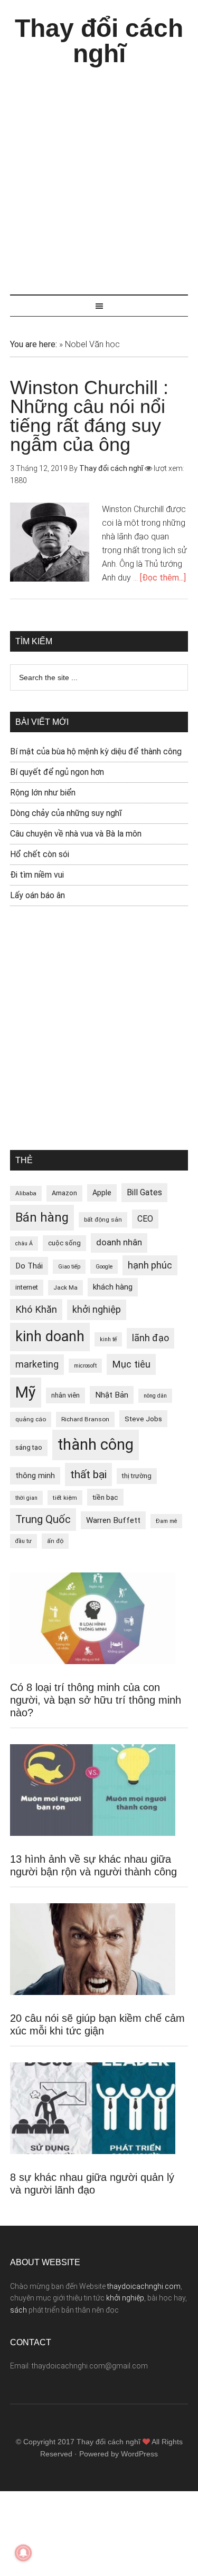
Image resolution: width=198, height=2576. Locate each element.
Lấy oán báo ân (37, 895)
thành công (96, 1444)
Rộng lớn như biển (43, 793)
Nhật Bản (112, 1395)
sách (18, 2310)
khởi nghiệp (97, 1310)
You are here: (34, 344)
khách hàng (113, 1287)
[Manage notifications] (23, 2553)
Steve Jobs (143, 1419)
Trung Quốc (43, 1519)
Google (104, 1267)
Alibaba (26, 1193)
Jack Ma (65, 1287)
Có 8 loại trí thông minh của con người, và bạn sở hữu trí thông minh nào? (96, 1700)
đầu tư (23, 1541)
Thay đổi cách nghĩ (99, 41)
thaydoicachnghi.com (144, 2286)
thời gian (26, 1498)
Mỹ (26, 1392)
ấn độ (55, 1541)
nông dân (155, 1396)
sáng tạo (29, 1447)
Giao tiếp (69, 1267)
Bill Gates (144, 1192)
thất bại (88, 1474)
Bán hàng (42, 1217)
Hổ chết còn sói (40, 854)
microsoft (85, 1366)
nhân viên (65, 1395)
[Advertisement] (99, 176)
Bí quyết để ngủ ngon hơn (57, 772)
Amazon (64, 1193)
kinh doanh (50, 1336)
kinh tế (108, 1339)
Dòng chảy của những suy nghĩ (66, 813)
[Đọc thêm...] (163, 578)
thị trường (137, 1476)
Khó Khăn (36, 1309)
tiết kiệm (65, 1498)
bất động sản (103, 1220)
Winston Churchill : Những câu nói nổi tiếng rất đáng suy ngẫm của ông (89, 416)
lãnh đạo (150, 1338)
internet (27, 1287)
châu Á (24, 1243)
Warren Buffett (113, 1520)
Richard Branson (85, 1419)
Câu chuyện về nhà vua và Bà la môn (76, 834)
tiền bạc (105, 1497)
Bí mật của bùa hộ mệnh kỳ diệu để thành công (96, 751)
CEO (145, 1219)
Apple (102, 1193)
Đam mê (166, 1521)
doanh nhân (119, 1242)
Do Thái (29, 1266)
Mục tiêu (131, 1364)
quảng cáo (31, 1419)
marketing (37, 1364)
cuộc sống (64, 1243)
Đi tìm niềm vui (37, 875)
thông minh (35, 1476)
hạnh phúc (150, 1265)
